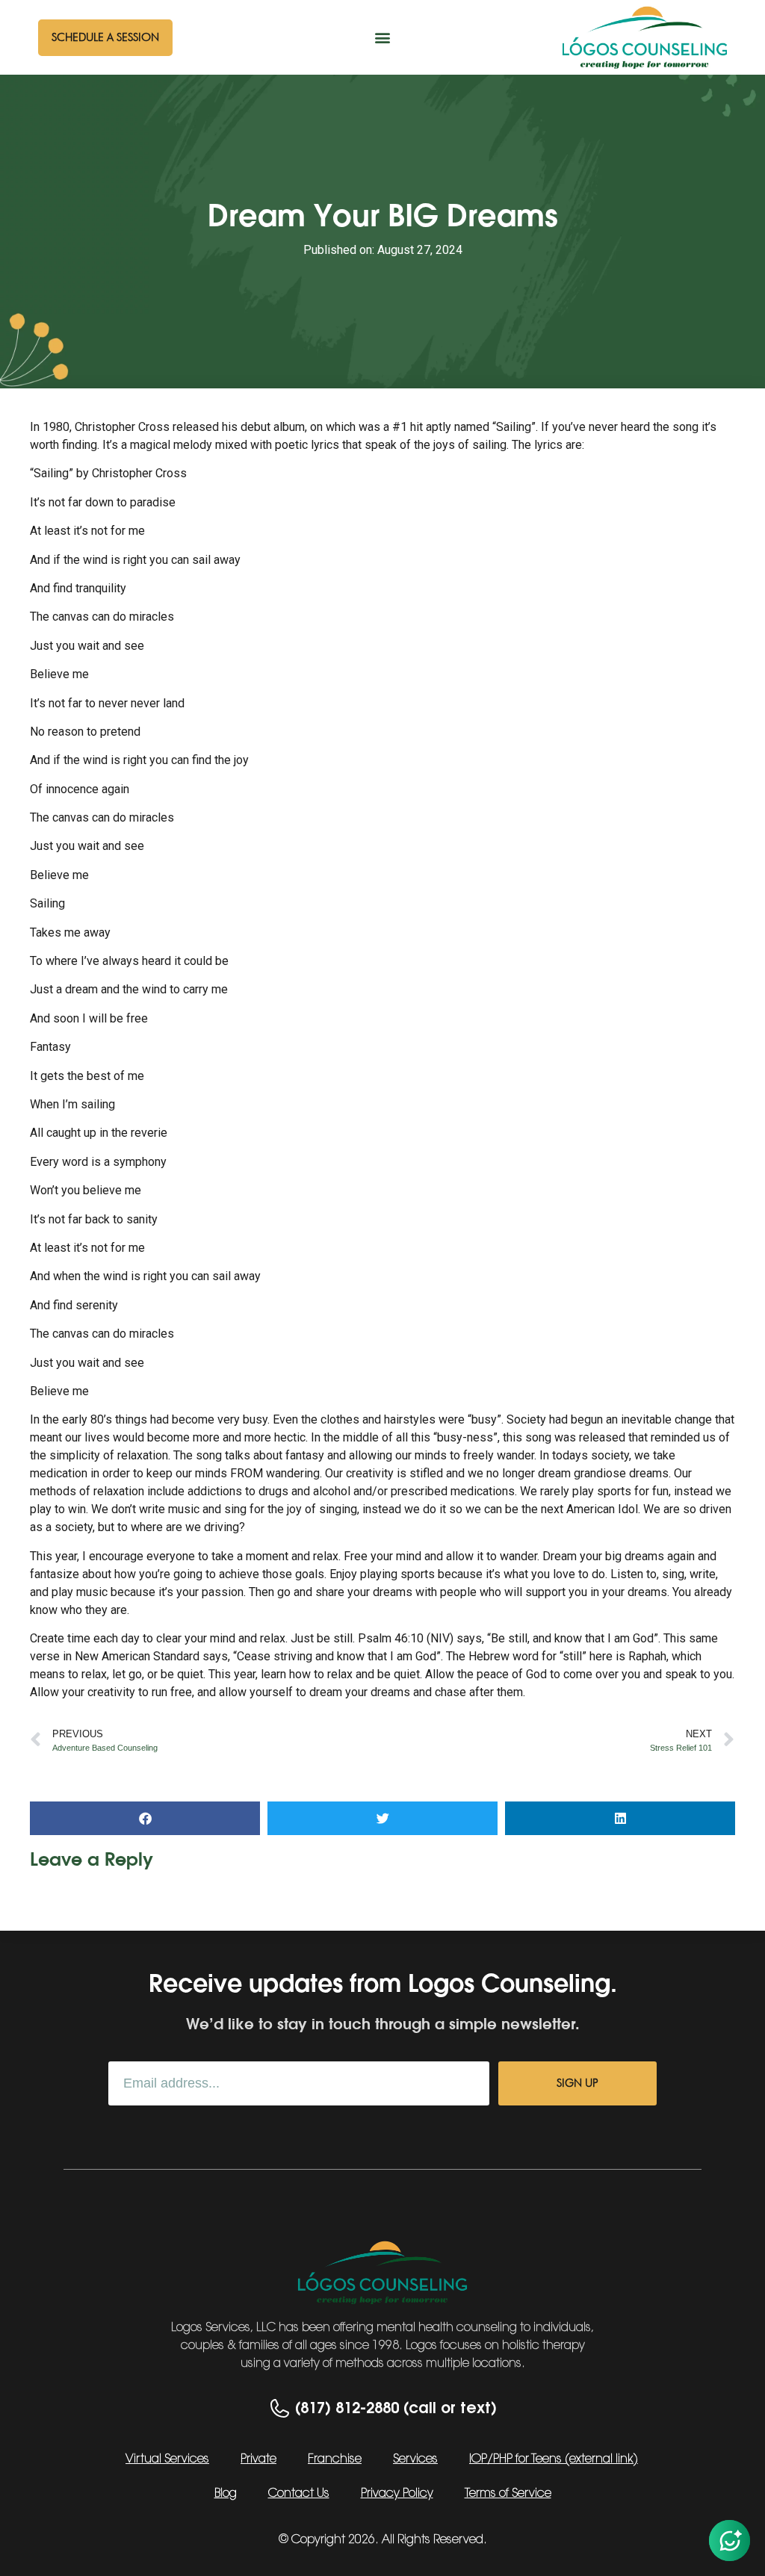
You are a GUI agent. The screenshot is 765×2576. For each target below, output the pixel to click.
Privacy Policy (397, 2494)
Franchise (335, 2459)
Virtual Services (167, 2459)
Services (415, 2459)
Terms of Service (508, 2494)
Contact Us (299, 2494)
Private (258, 2459)
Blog (226, 2494)
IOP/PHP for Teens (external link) (554, 2459)
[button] (382, 38)
